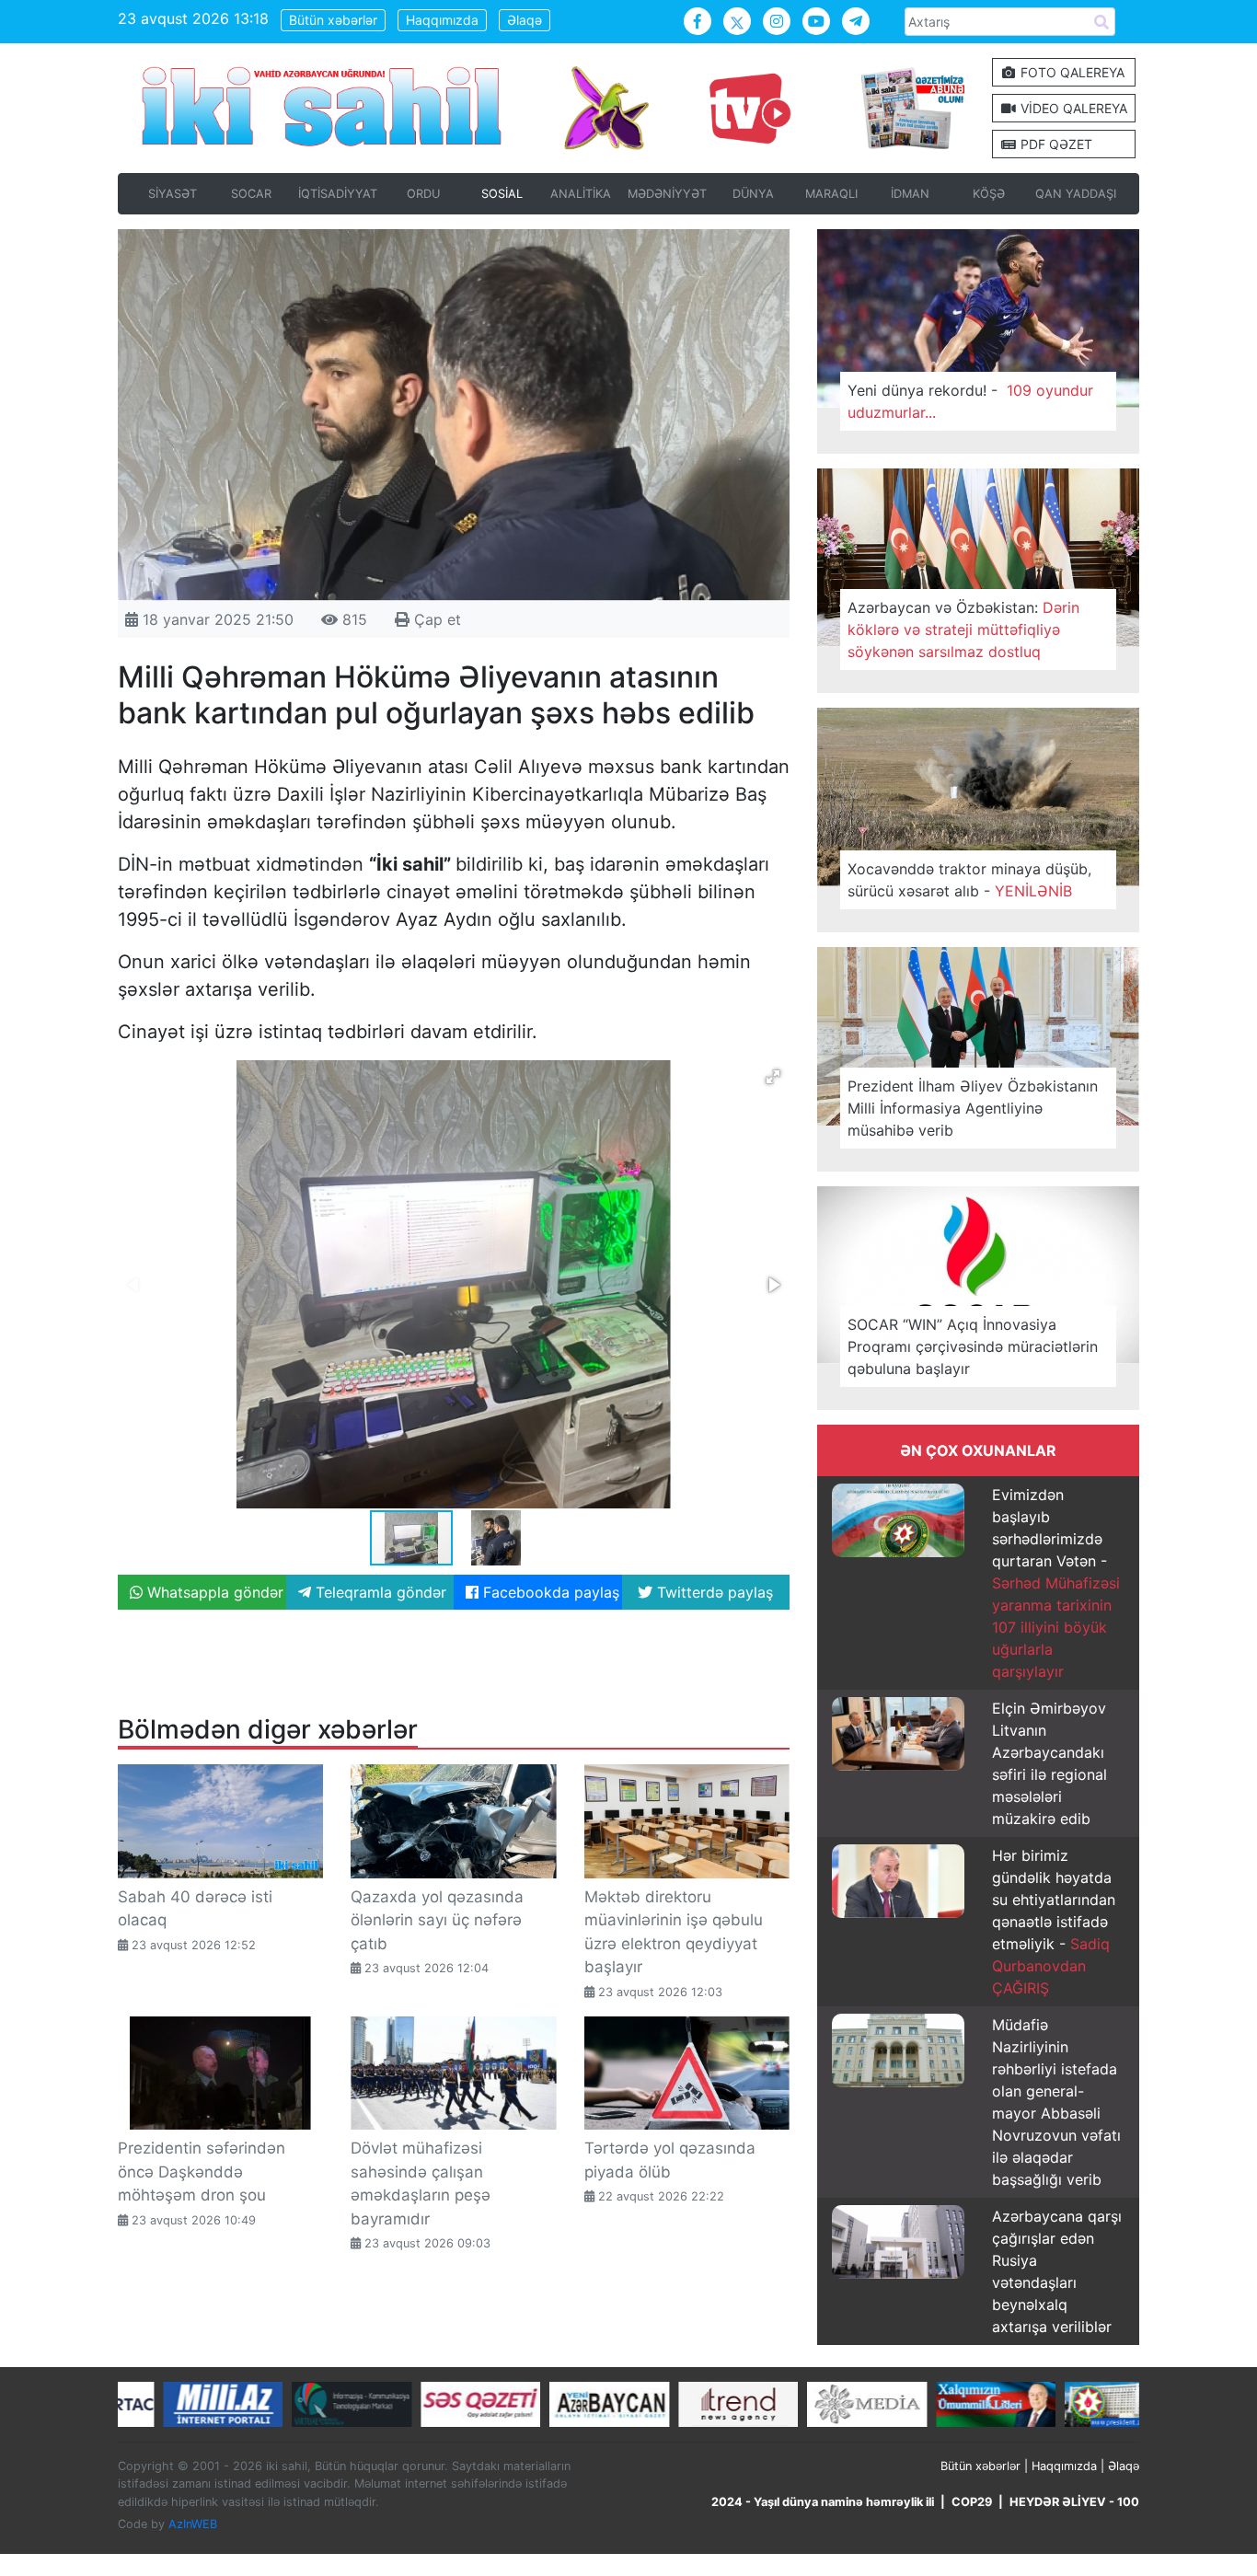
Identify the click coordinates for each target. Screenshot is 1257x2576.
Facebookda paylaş (549, 1592)
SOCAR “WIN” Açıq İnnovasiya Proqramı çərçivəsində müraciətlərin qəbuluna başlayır (973, 1346)
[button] (773, 1077)
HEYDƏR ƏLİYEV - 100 (1074, 2502)
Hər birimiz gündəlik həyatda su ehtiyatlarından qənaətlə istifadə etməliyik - (1054, 1922)
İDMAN (910, 194)
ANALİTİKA (581, 194)
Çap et (435, 619)
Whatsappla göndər (213, 1592)
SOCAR (251, 194)
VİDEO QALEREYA (1072, 108)
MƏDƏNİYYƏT (667, 194)
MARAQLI (831, 194)
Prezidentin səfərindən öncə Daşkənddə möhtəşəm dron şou (202, 2172)
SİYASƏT (173, 194)
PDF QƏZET (1055, 144)
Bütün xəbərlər (333, 20)
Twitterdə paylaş (713, 1592)
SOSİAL (502, 194)
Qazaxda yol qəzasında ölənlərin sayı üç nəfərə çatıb (437, 1920)
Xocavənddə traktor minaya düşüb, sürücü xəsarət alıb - (969, 880)
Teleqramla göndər (379, 1592)
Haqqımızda (442, 20)
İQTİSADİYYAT (338, 194)
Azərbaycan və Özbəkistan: (963, 630)
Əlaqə (525, 20)
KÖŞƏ (989, 194)
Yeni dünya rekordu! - (970, 401)
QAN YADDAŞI (1076, 194)
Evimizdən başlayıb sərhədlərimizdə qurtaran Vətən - (1056, 1583)
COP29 (972, 2502)
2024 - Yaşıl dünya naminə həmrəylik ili (823, 2502)
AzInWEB (193, 2524)
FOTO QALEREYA (1071, 72)
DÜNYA (753, 194)
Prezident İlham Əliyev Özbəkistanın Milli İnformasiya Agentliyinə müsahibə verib (973, 1108)
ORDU (423, 194)
